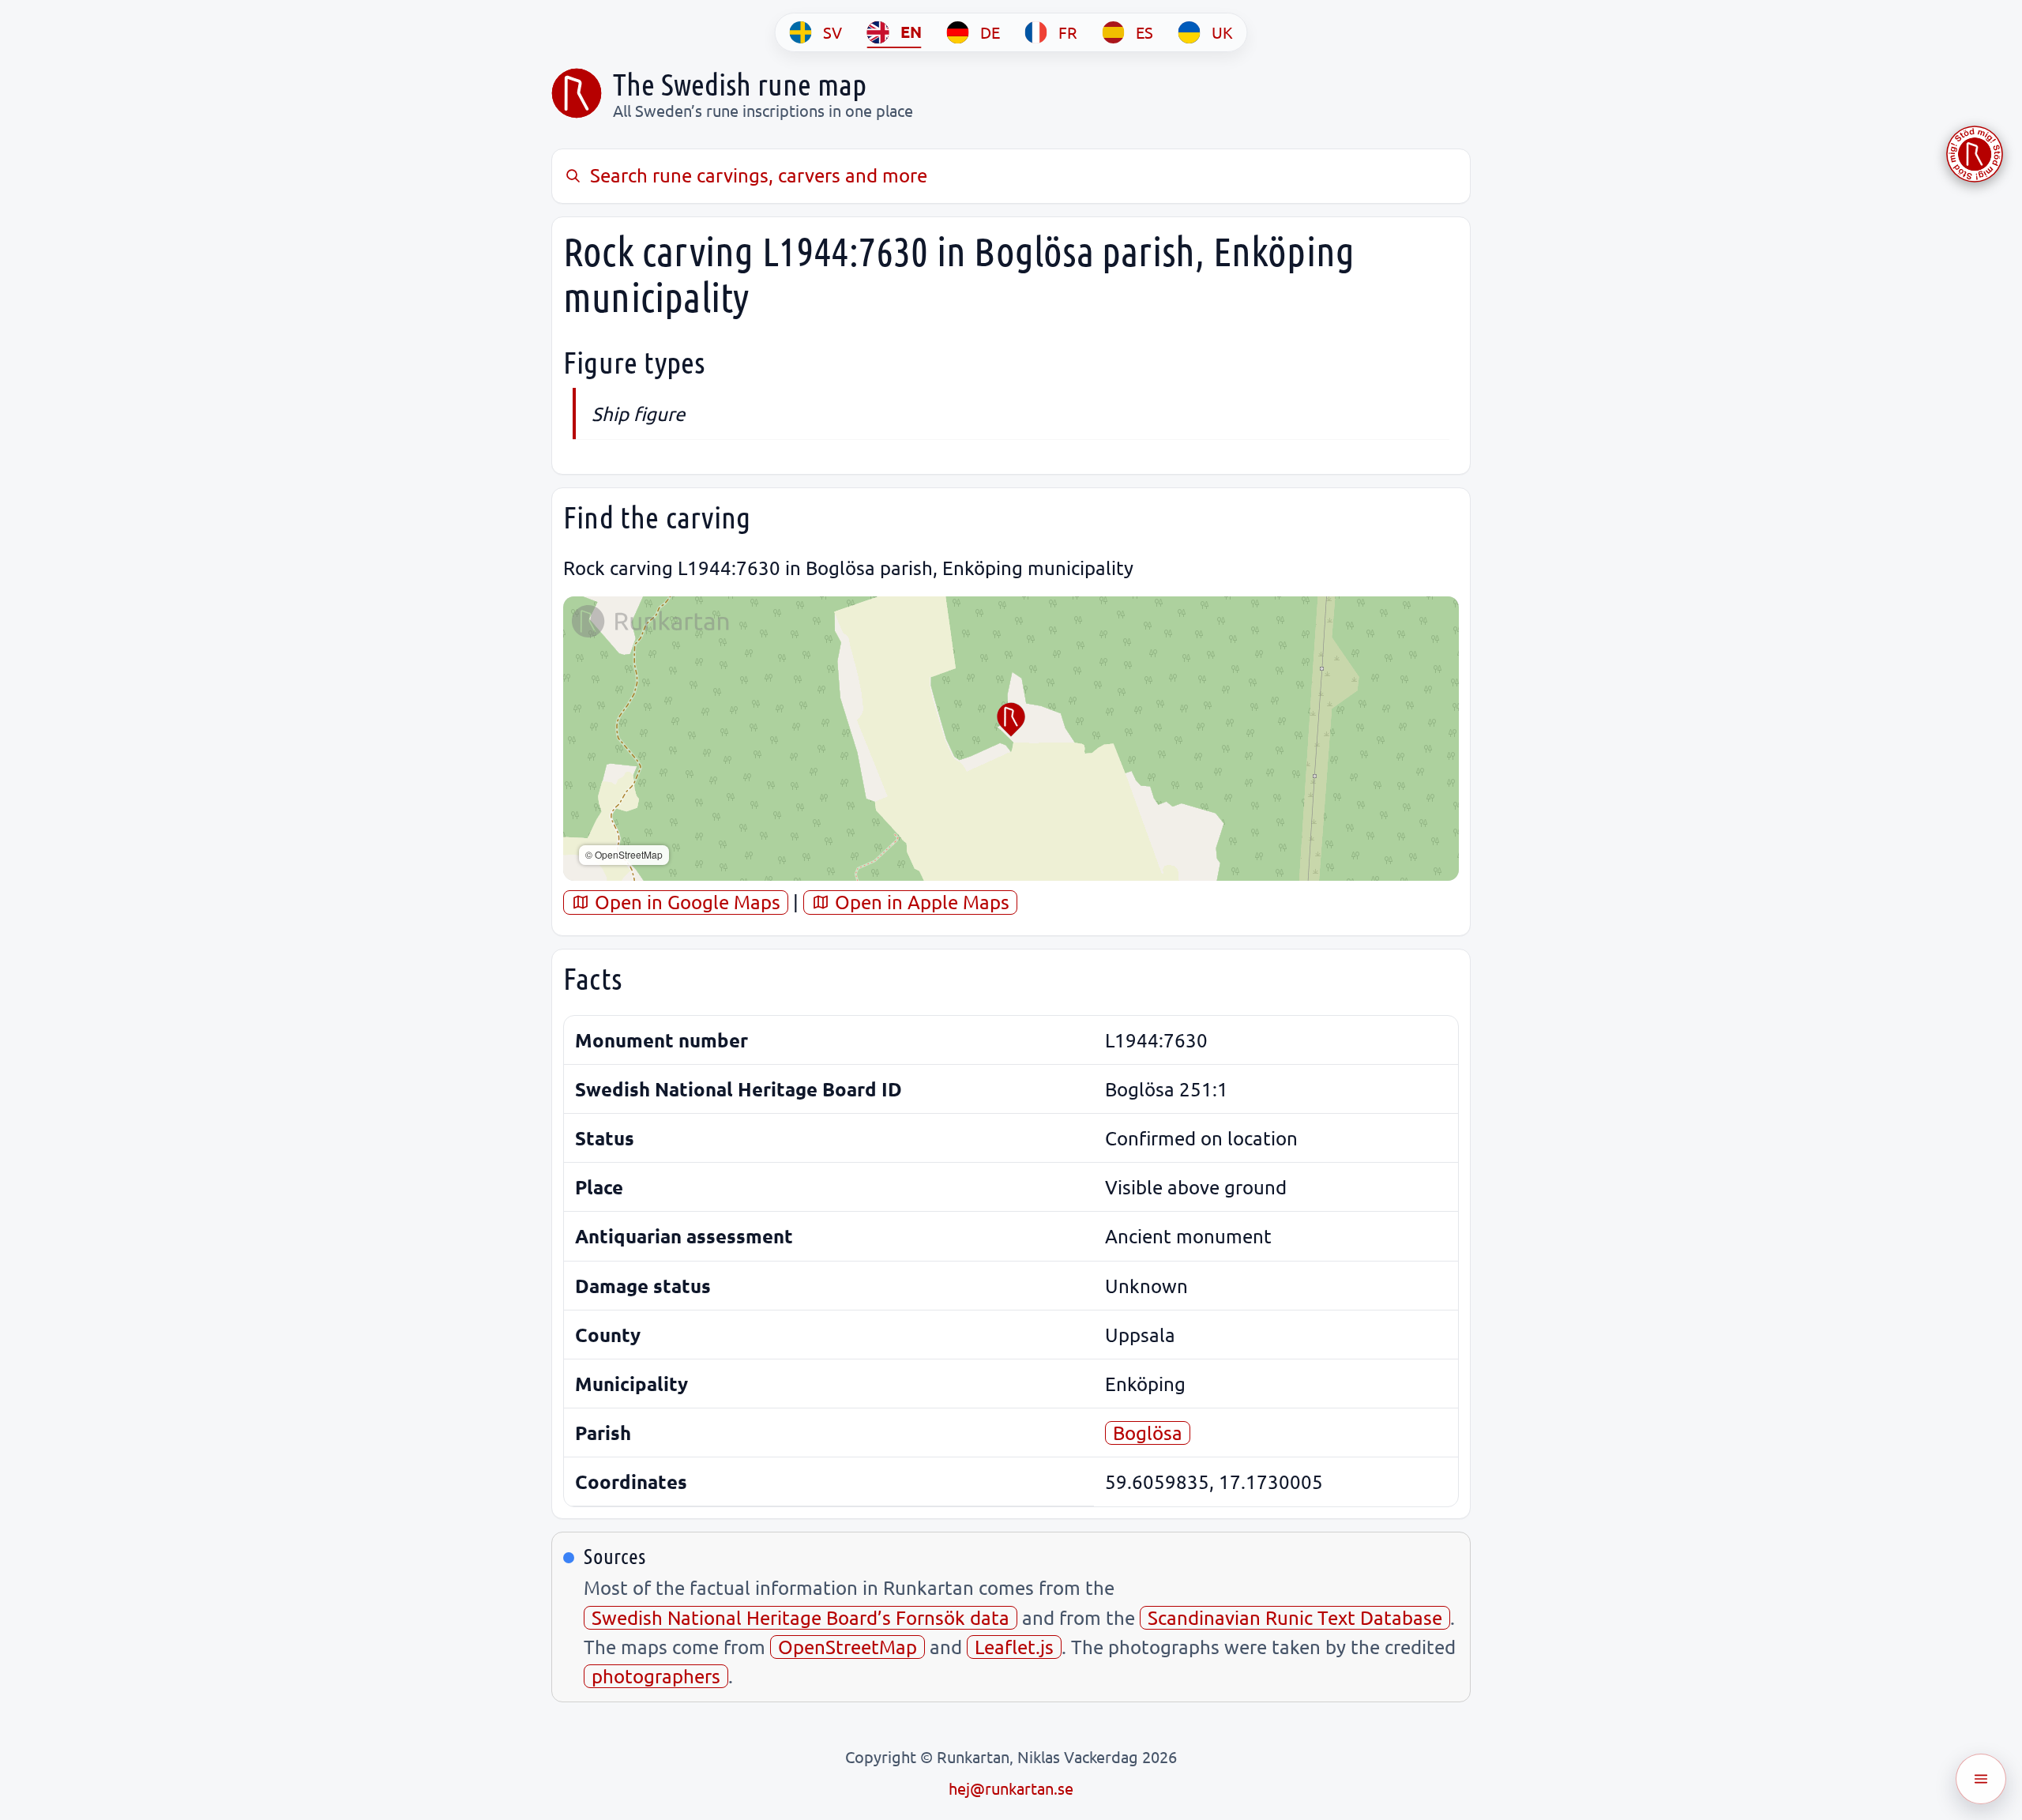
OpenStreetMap (848, 1647)
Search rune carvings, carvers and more (759, 175)
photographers (656, 1676)
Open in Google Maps (685, 902)
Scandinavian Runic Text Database (1295, 1617)
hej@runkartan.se (1011, 1788)
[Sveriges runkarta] (577, 93)
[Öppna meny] (1981, 1779)
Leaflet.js (1014, 1647)
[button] (1011, 720)
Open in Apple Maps (920, 902)
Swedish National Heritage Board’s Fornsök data (801, 1617)
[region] (1011, 739)
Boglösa (1148, 1433)
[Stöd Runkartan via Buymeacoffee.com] (1975, 154)
